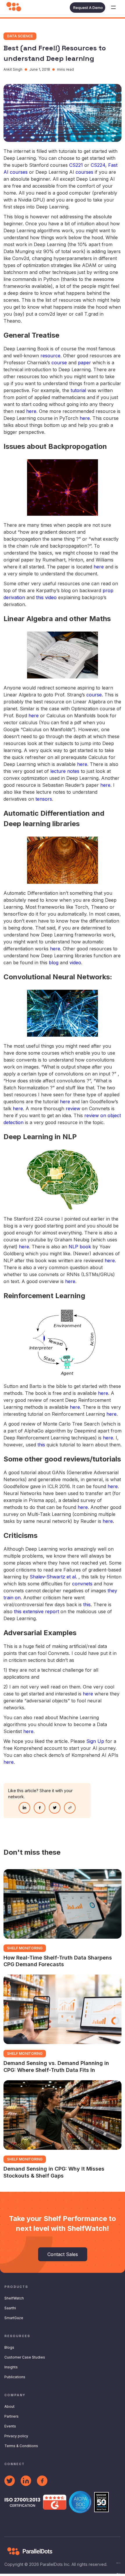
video (75, 963)
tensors (44, 799)
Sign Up (95, 1741)
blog (54, 963)
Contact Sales (63, 2254)
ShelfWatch (14, 2298)
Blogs (9, 2347)
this (41, 1445)
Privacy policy (16, 2436)
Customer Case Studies (25, 2357)
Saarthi (10, 2308)
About (9, 2406)
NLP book (80, 1247)
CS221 (76, 165)
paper (84, 363)
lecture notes (65, 771)
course (59, 363)
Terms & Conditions (21, 2446)
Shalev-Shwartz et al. (53, 1577)
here (31, 411)
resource (50, 356)
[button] (113, 8)
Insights (11, 2367)
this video (46, 597)
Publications (15, 2377)
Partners (11, 2416)
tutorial (78, 390)
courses (84, 172)
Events (10, 2426)
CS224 (98, 165)
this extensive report (36, 1611)
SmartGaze (14, 2318)
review (73, 1108)
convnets (82, 1584)
